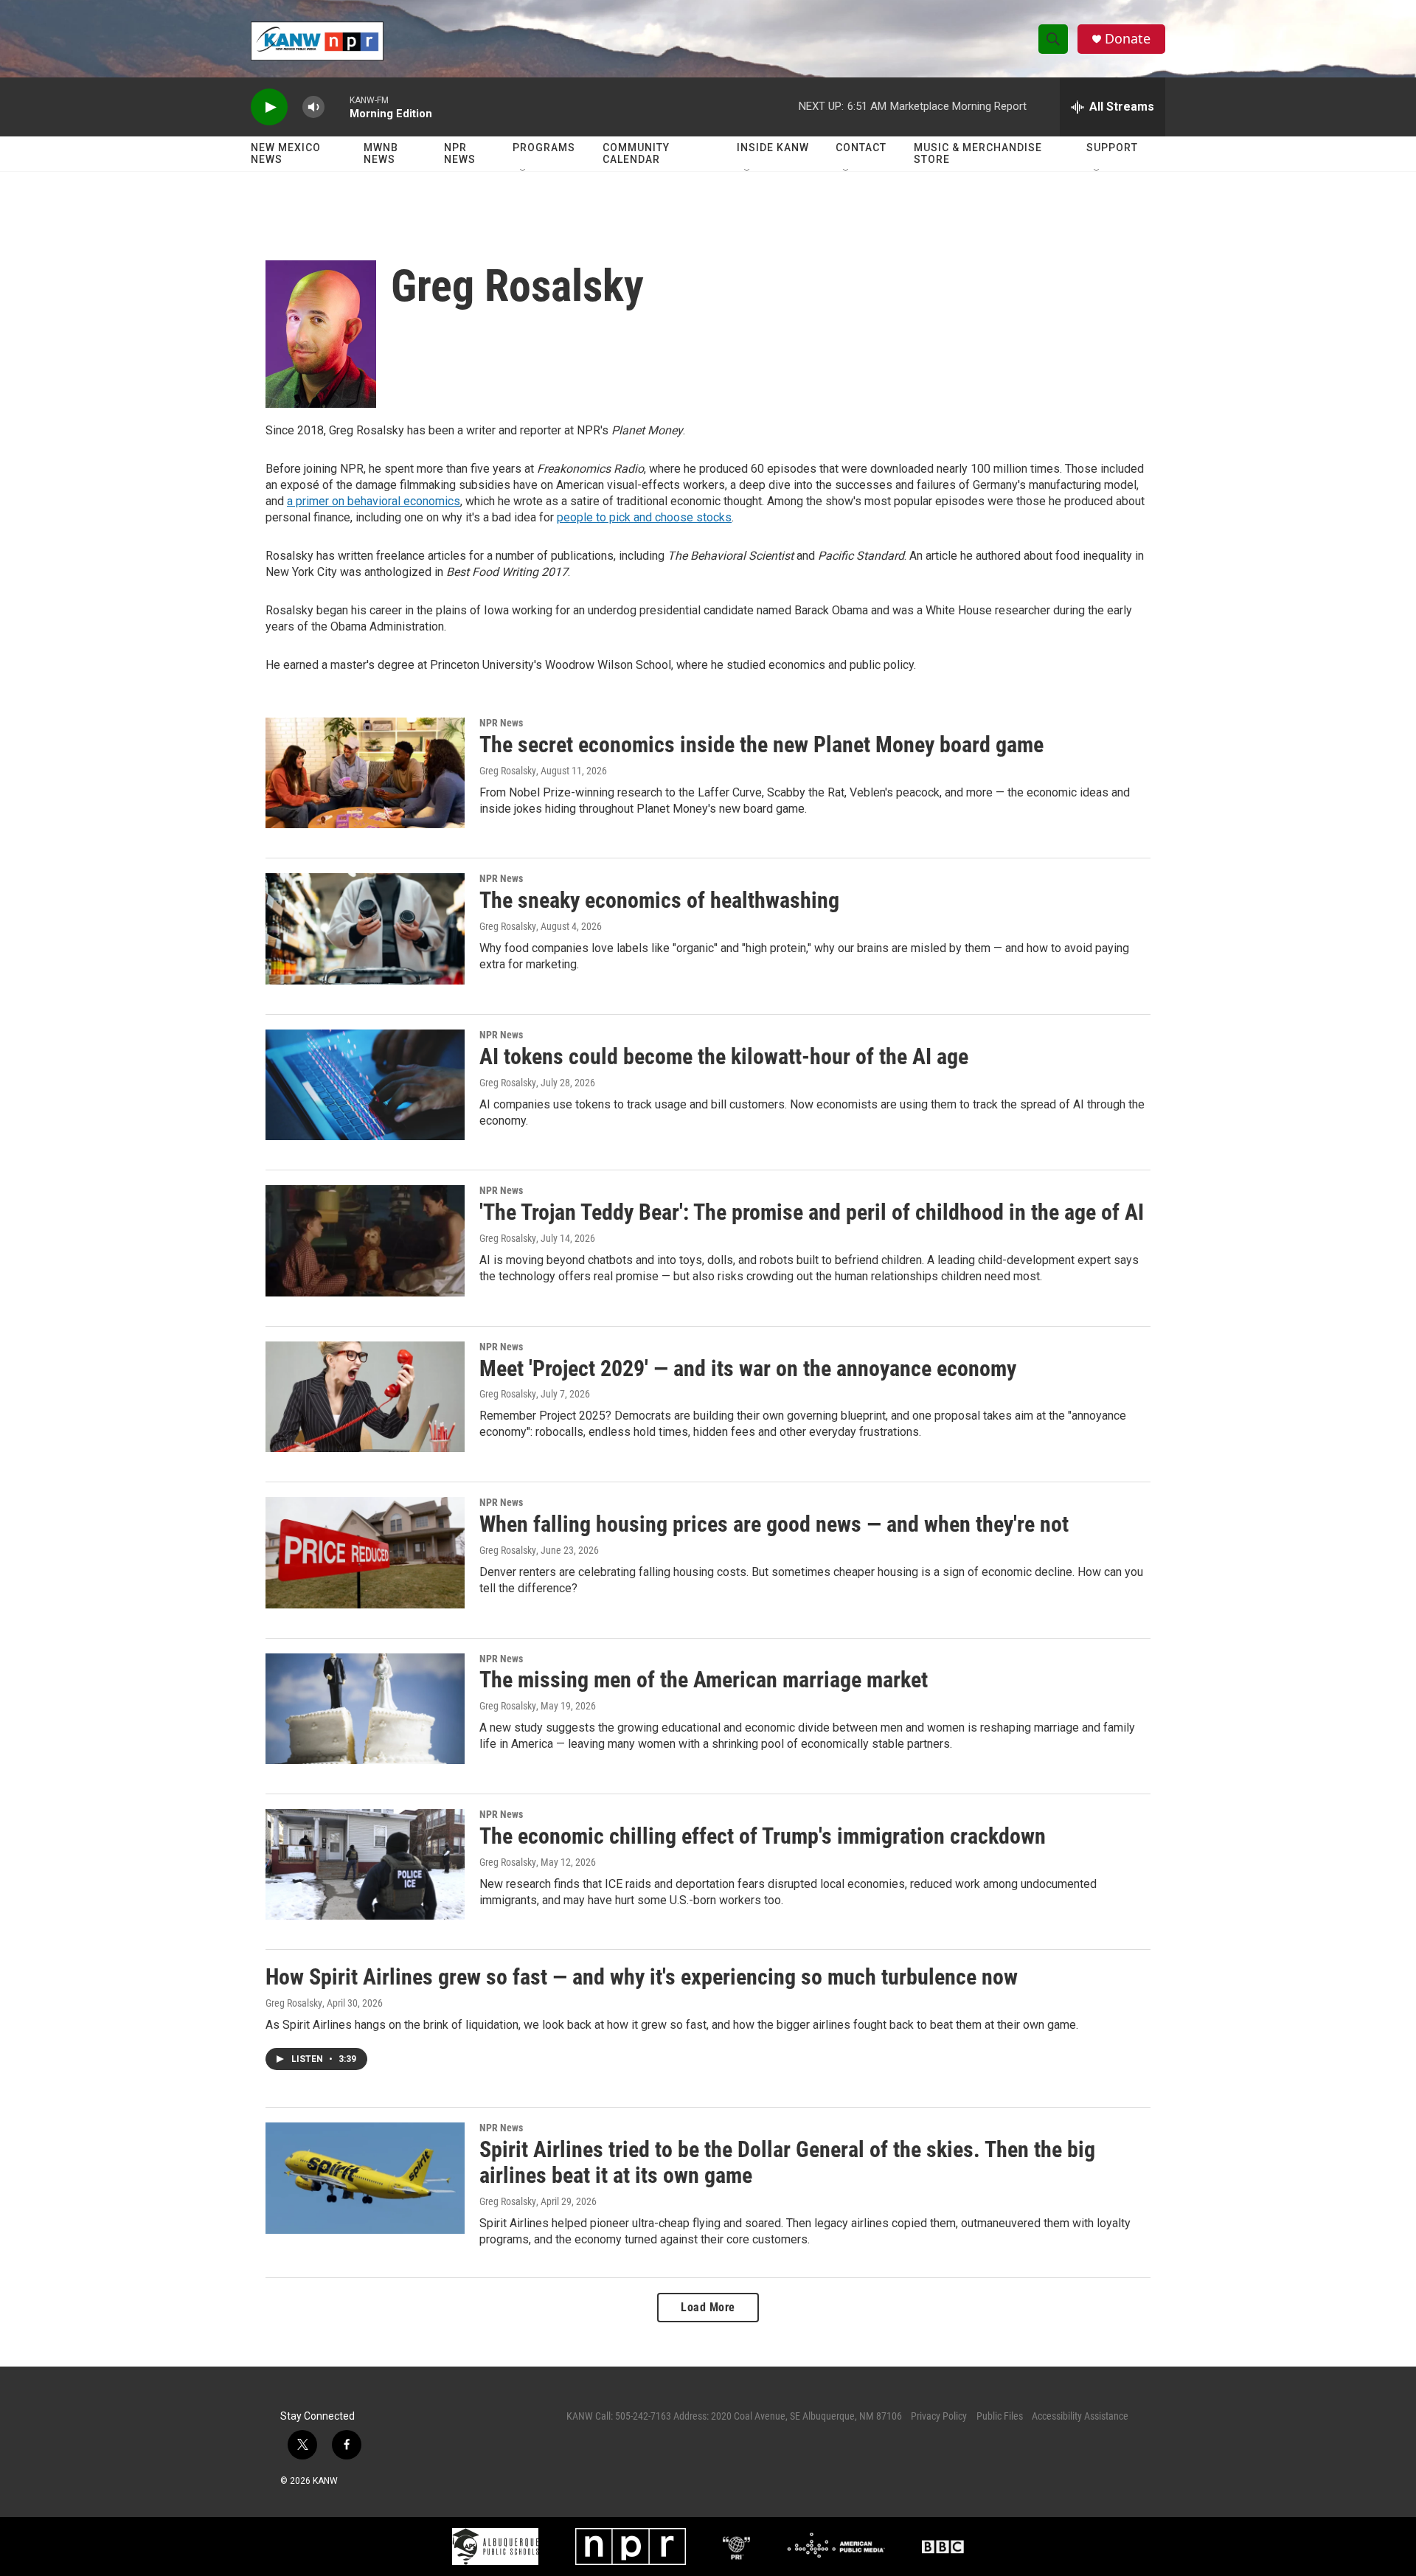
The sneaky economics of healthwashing (659, 900)
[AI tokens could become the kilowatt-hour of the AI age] (365, 1085)
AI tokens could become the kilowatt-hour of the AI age (724, 1056)
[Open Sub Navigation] (524, 171)
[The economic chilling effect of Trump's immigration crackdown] (365, 1864)
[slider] (337, 107)
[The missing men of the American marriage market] (365, 1709)
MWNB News (381, 153)
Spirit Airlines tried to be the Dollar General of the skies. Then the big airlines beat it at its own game (787, 2162)
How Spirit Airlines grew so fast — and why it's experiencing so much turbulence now (642, 1977)
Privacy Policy (939, 2416)
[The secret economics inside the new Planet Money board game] (365, 773)
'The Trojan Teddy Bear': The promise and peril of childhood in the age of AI (812, 1212)
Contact (861, 147)
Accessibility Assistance (1080, 2416)
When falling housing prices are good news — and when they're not (774, 1524)
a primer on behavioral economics (374, 501)
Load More (708, 2307)
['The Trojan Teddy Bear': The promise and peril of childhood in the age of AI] (365, 1240)
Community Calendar (636, 153)
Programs (544, 147)
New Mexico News (286, 153)
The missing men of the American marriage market (704, 1680)
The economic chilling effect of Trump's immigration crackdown (763, 1836)
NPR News (460, 153)
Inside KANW (773, 147)
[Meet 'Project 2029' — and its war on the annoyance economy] (365, 1397)
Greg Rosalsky (508, 771)
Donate (1128, 39)
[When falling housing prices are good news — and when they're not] (365, 1552)
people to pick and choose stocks (644, 517)
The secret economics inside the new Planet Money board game (761, 744)
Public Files (1000, 2416)
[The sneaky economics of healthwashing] (365, 928)
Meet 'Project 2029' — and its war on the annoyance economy (748, 1368)
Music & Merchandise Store (978, 153)
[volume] (313, 107)
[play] (269, 107)
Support (1112, 147)
